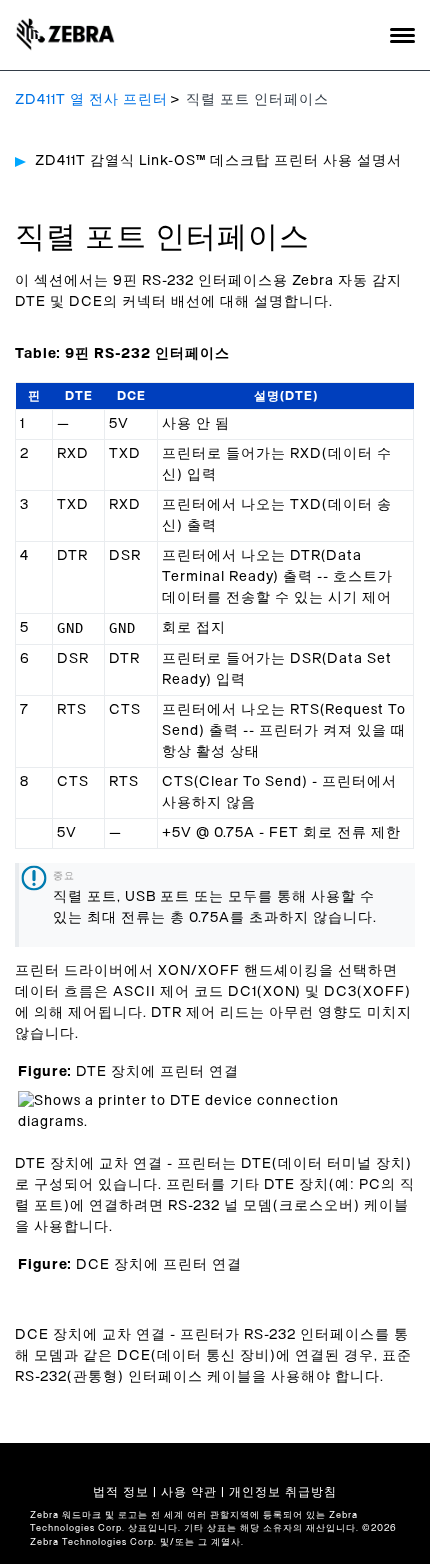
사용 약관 (189, 1492)
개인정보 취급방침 (283, 1492)
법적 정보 (121, 1492)
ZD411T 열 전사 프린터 (91, 100)
